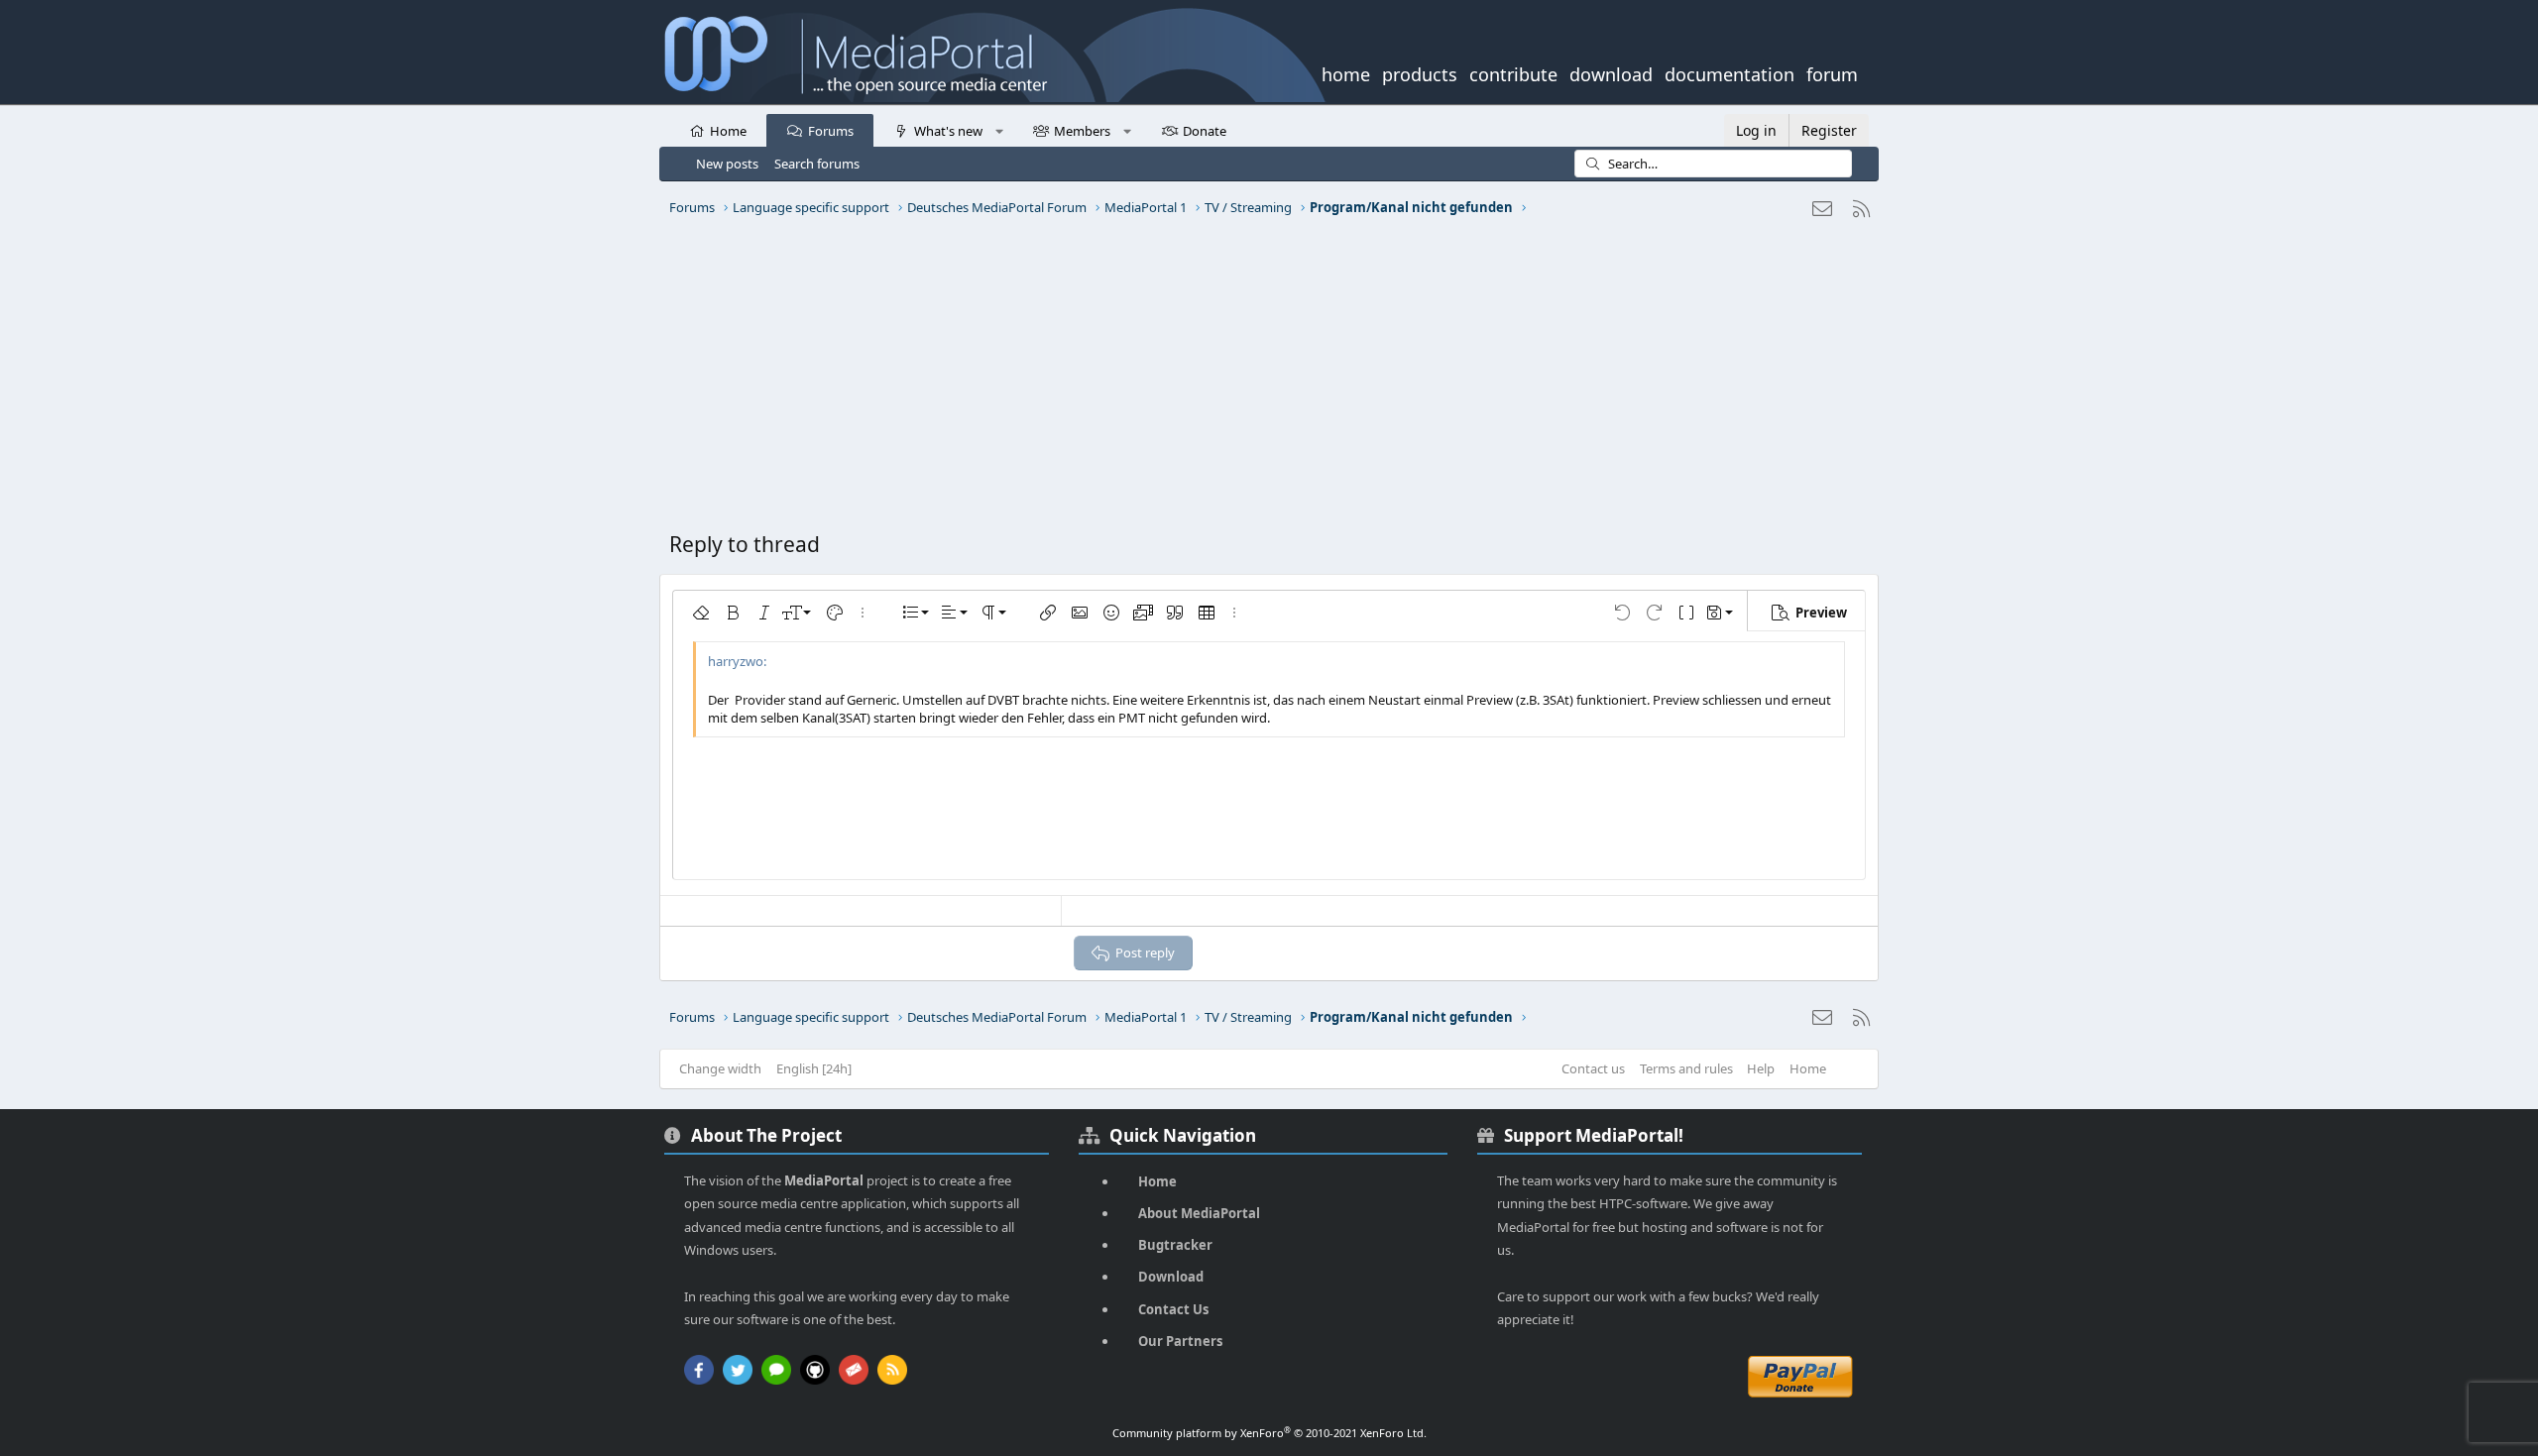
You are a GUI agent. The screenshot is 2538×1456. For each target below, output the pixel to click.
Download (1171, 1277)
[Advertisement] (1264, 382)
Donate (1205, 131)
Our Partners (1180, 1341)
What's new (948, 131)
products (1420, 72)
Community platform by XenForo (1269, 1433)
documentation (1730, 72)
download (1611, 72)
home (1346, 72)
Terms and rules (1686, 1068)
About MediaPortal (1199, 1213)
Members (1082, 131)
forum (1832, 72)
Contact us (1593, 1068)
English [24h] (814, 1068)
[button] (999, 130)
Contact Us (1173, 1309)
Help (1761, 1068)
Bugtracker (1175, 1245)
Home (728, 131)
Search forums (817, 164)
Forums (831, 131)
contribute (1513, 72)
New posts (727, 164)
